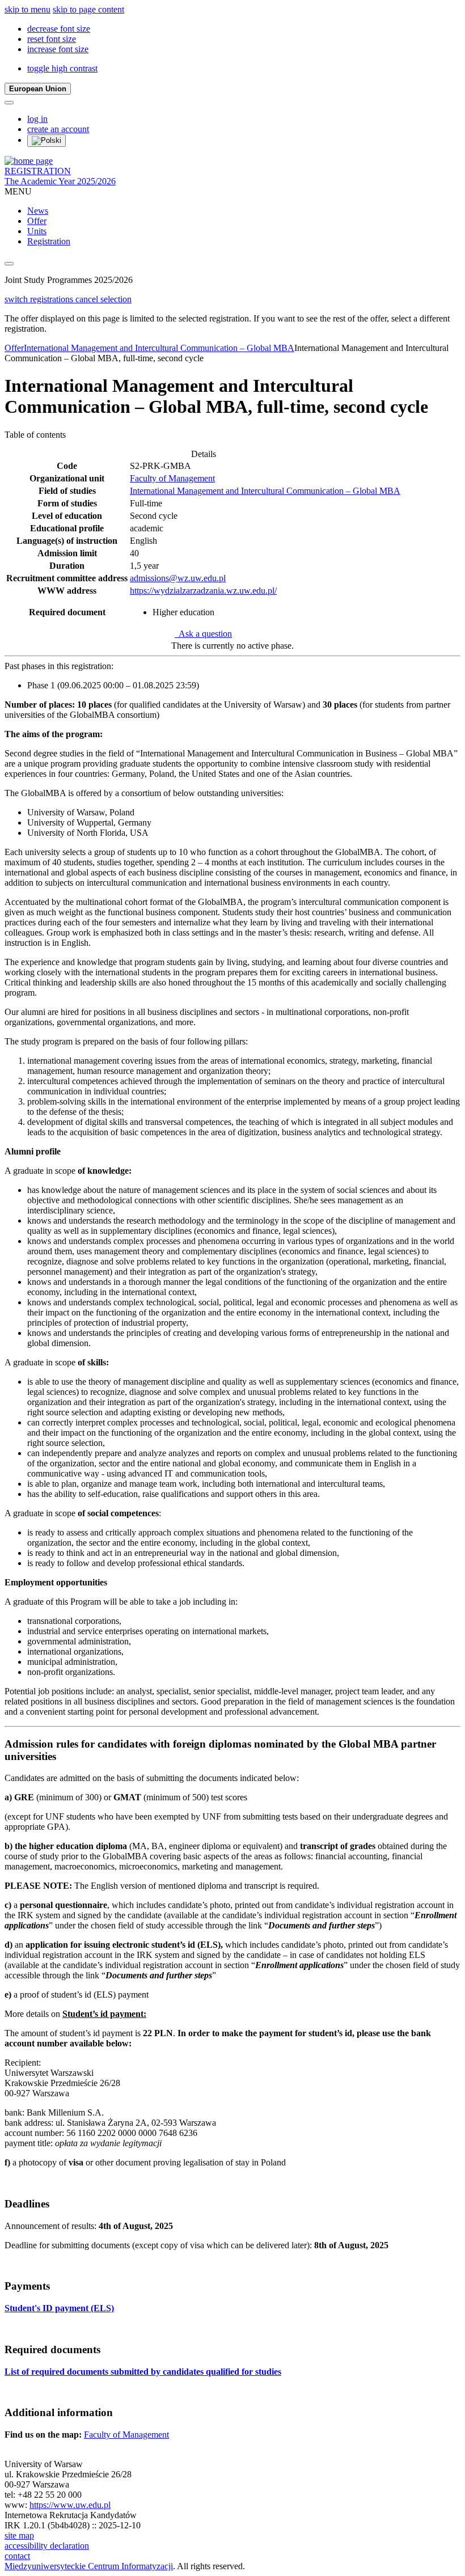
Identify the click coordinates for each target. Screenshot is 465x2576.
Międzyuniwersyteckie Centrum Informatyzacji (89, 2566)
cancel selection (103, 299)
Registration (49, 241)
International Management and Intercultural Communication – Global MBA (159, 348)
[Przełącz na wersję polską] (46, 141)
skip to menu (28, 9)
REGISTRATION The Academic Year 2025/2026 (60, 176)
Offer (37, 221)
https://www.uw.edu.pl (70, 2505)
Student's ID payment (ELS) (59, 2308)
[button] (59, 29)
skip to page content (88, 9)
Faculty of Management (172, 478)
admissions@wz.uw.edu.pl (178, 578)
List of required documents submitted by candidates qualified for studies (143, 2372)
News (38, 211)
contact (17, 2556)
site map (19, 2535)
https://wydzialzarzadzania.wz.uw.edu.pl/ (203, 591)
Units (37, 231)
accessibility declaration (47, 2546)
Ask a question (203, 634)
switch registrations (40, 299)
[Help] (9, 103)
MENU (18, 191)
